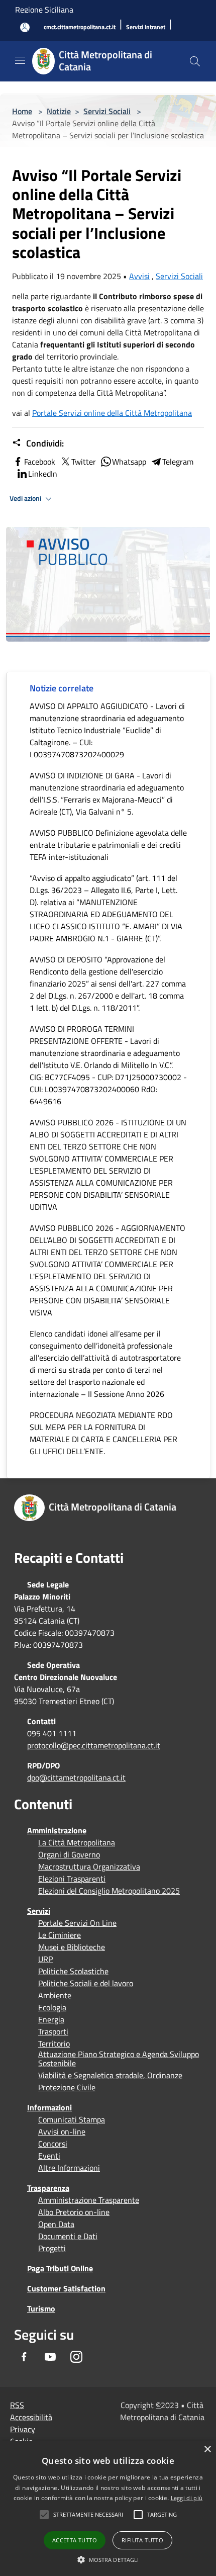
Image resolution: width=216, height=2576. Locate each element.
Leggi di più (187, 2498)
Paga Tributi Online (60, 2268)
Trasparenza (48, 2188)
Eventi (49, 2156)
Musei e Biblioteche (72, 1947)
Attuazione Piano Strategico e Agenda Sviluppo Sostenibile (119, 2059)
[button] (88, 2515)
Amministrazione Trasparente (89, 2200)
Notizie (59, 111)
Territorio (54, 2044)
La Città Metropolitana (77, 1842)
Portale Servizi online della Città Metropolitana (112, 413)
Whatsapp (129, 462)
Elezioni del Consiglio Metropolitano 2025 (109, 1891)
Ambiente (55, 1995)
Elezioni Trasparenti (72, 1879)
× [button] (207, 2450)
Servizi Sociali (107, 111)
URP (45, 1959)
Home (22, 111)
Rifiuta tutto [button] (142, 2540)
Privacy (23, 2429)
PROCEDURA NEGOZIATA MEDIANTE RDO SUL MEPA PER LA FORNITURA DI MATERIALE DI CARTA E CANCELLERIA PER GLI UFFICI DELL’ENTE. (103, 1433)
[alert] (108, 2508)
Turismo (41, 2308)
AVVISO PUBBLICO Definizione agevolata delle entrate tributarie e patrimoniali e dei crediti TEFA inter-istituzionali (108, 845)
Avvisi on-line (62, 2131)
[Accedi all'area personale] (25, 27)
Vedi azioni (26, 498)
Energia (51, 2019)
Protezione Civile (67, 2087)
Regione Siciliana (44, 10)
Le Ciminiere (60, 1935)
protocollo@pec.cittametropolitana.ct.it (94, 1745)
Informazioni (49, 2107)
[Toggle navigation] (20, 60)
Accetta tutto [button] (75, 2540)
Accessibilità (31, 2417)
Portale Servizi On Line (77, 1923)
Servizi (39, 1911)
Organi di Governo (69, 1854)
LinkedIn (43, 474)
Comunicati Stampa (72, 2119)
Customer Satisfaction (66, 2288)
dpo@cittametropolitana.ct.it (76, 1778)
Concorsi (53, 2144)
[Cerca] (195, 61)
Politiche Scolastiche (73, 1971)
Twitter (84, 462)
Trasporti (53, 2031)
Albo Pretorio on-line (74, 2212)
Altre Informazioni (69, 2168)
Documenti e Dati (68, 2236)
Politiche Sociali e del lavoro (86, 1983)
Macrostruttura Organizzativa (89, 1867)
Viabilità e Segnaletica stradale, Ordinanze (110, 2075)
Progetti (52, 2248)
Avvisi (139, 276)
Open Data (56, 2224)
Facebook (40, 462)
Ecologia (52, 2007)
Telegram (178, 462)
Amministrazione (57, 1830)
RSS (17, 2405)
